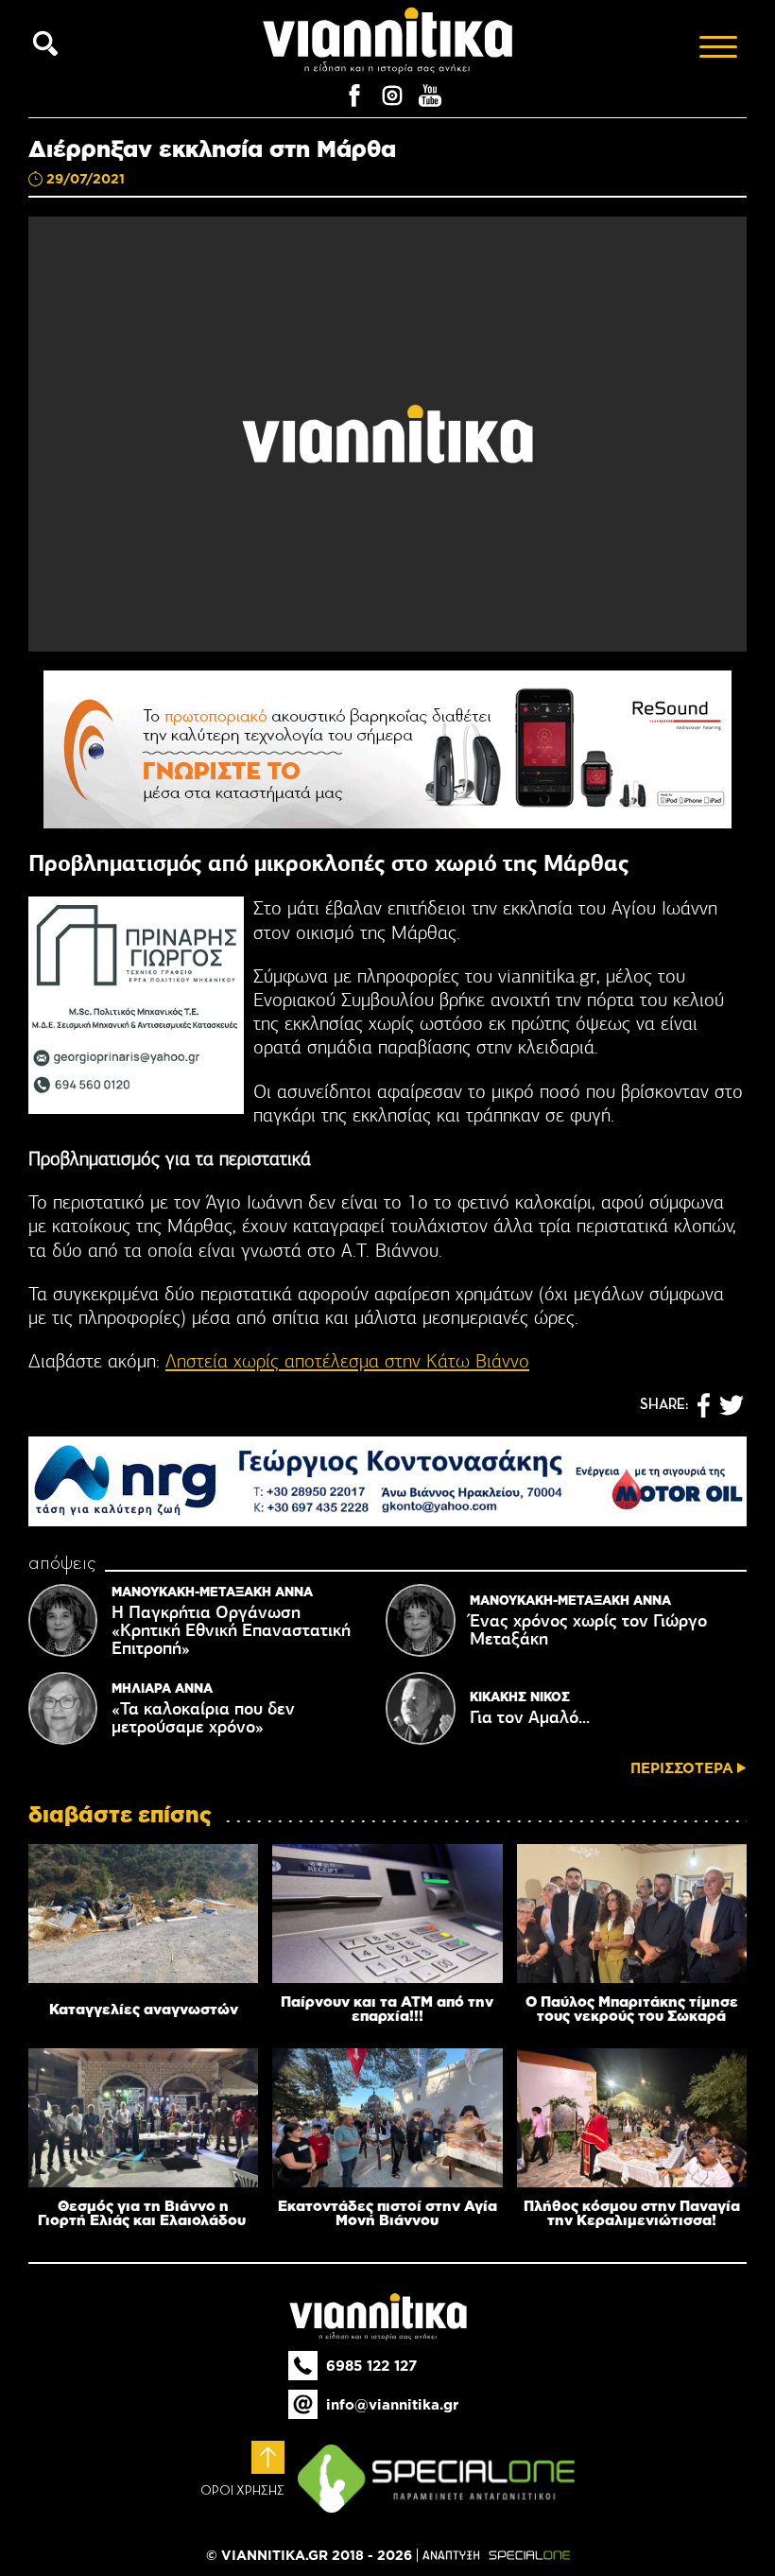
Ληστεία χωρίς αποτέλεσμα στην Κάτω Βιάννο (347, 1361)
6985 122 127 (371, 2366)
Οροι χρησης (242, 2491)
